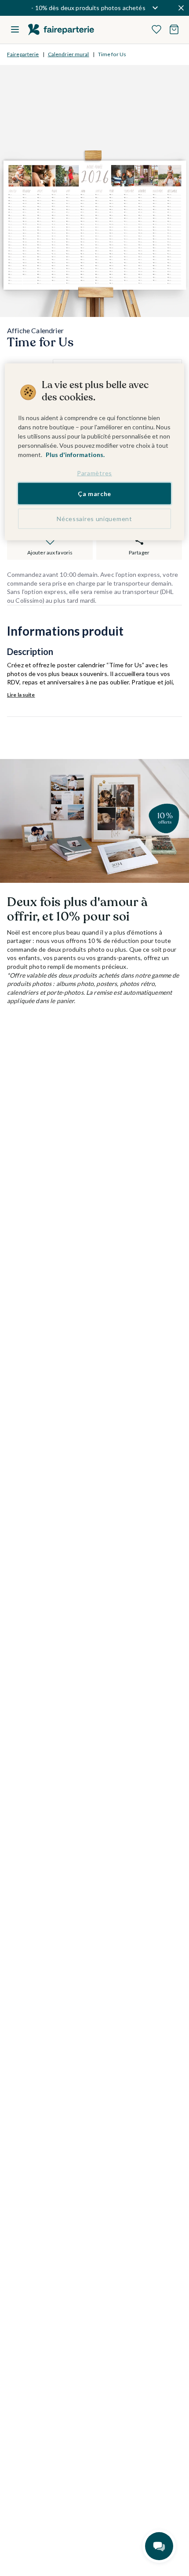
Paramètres (94, 473)
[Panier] (174, 29)
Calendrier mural (69, 54)
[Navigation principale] (15, 29)
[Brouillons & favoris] (156, 29)
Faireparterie (23, 54)
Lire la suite (21, 695)
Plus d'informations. (75, 455)
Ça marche (94, 493)
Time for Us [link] (112, 54)
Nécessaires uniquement (94, 519)
